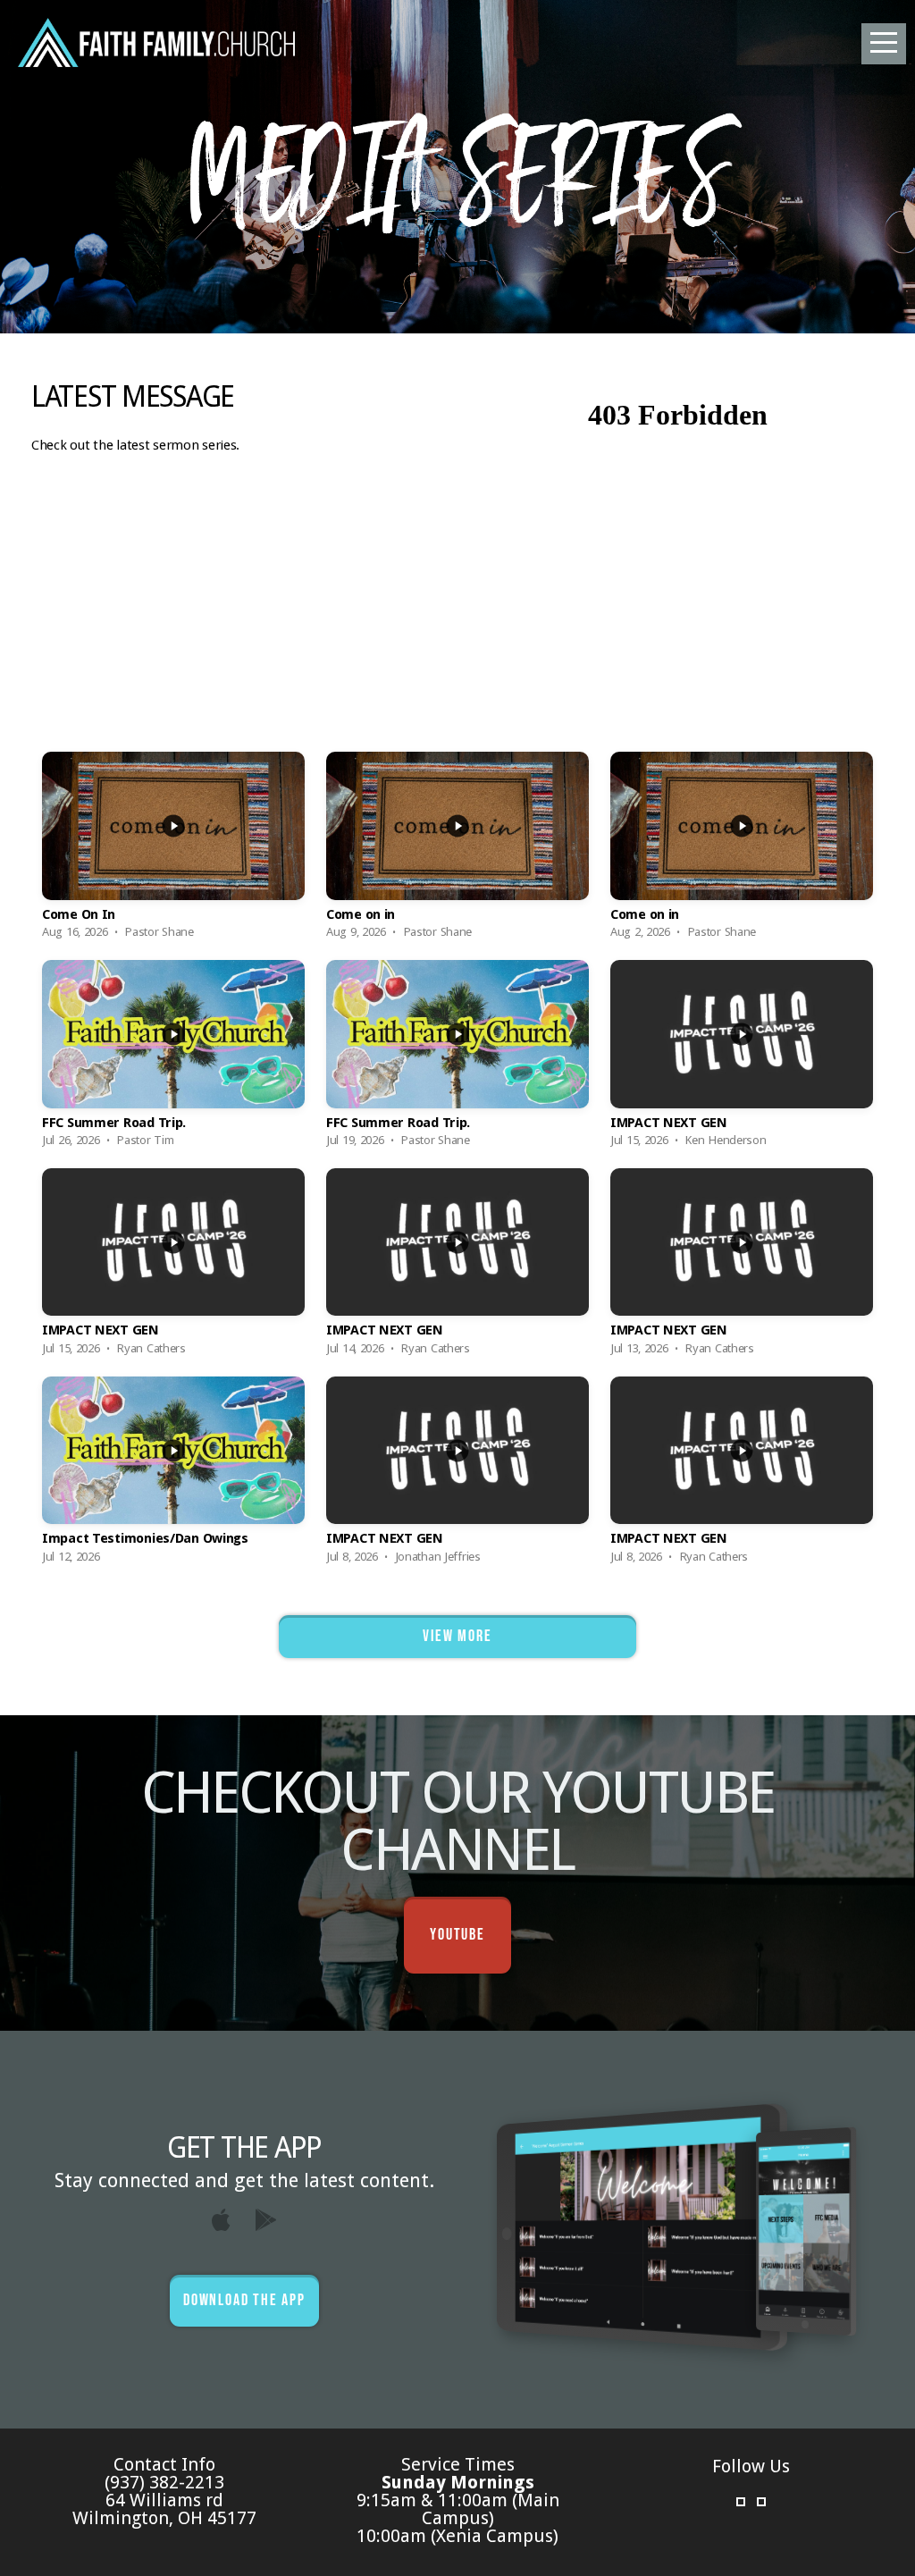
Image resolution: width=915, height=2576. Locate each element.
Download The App (244, 2300)
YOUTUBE (457, 1935)
